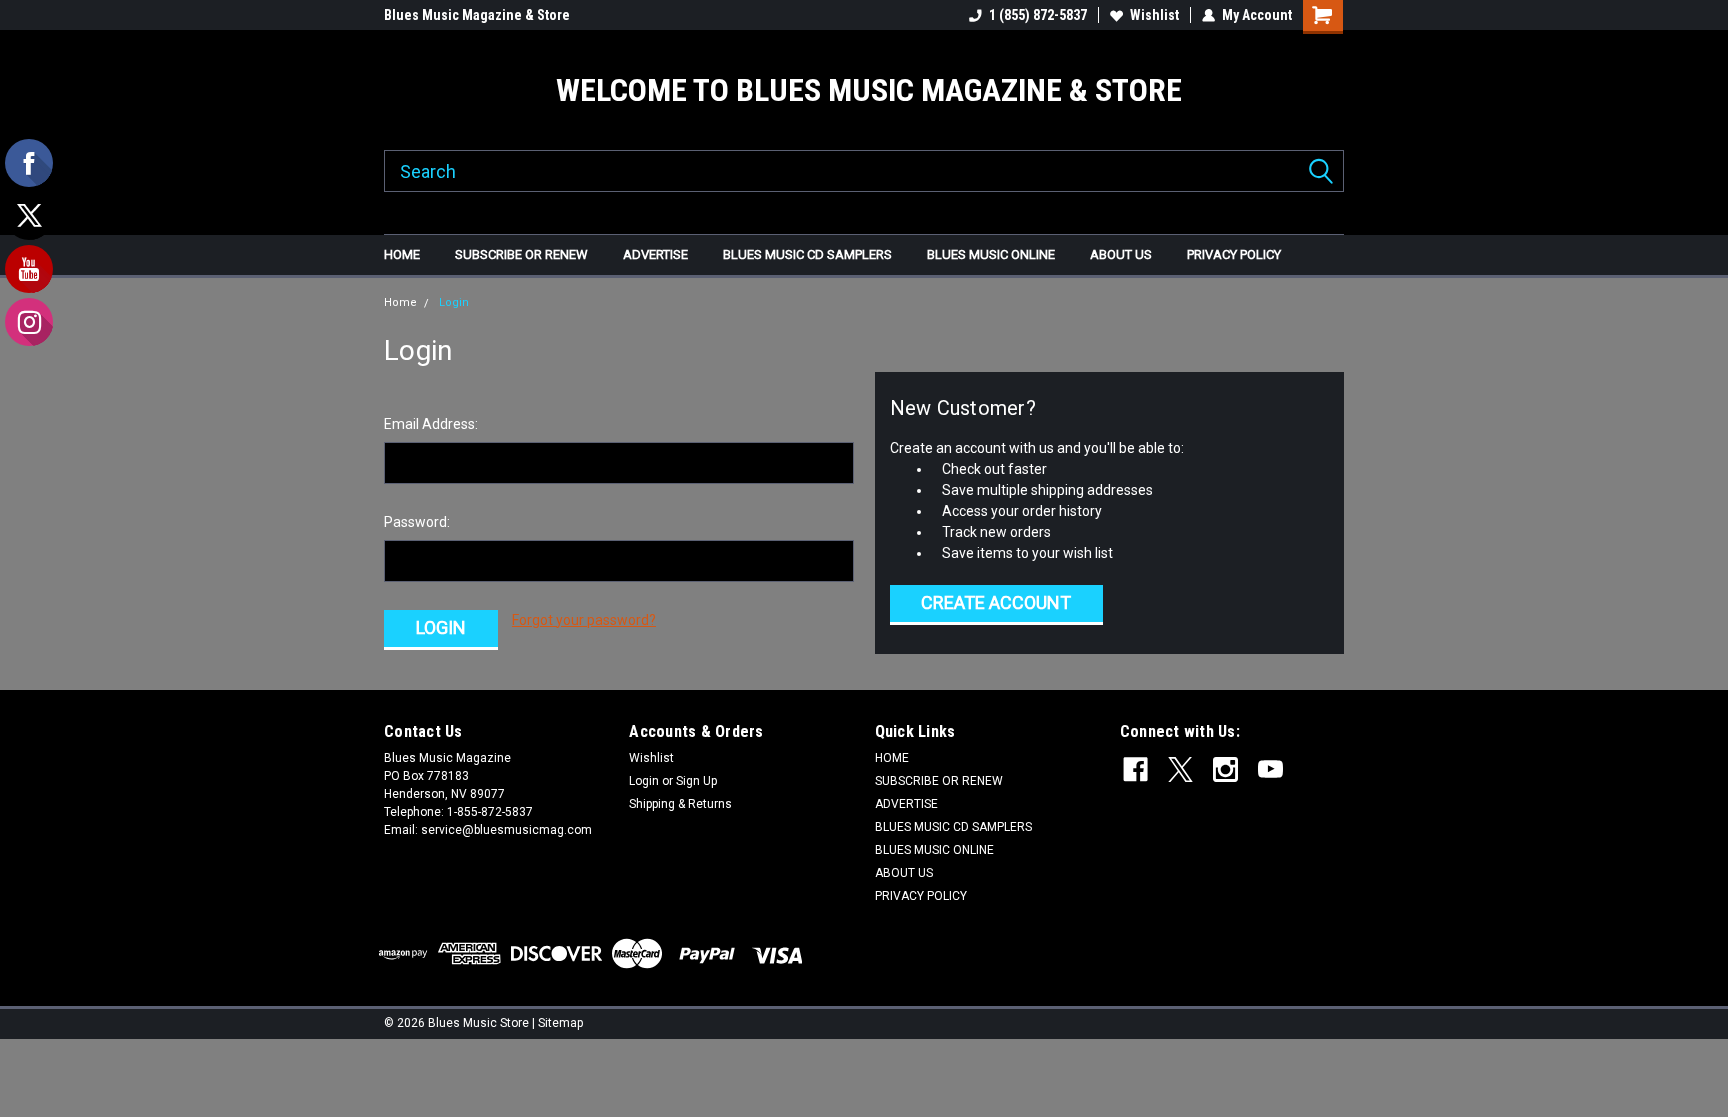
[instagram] (1225, 769)
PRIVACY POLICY (1234, 254)
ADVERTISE (655, 254)
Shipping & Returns (680, 804)
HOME (402, 254)
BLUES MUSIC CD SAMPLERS (807, 254)
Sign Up (696, 781)
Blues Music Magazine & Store (477, 15)
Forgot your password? (584, 620)
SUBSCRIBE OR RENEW (521, 254)
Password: (417, 522)
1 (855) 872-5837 (1038, 15)
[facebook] (1135, 769)
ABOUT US (1121, 254)
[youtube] (1270, 769)
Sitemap (560, 1023)
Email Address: (431, 424)
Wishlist (1154, 15)
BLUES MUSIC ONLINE (991, 254)
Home (400, 302)
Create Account (996, 602)
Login (454, 302)
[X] (1180, 769)
